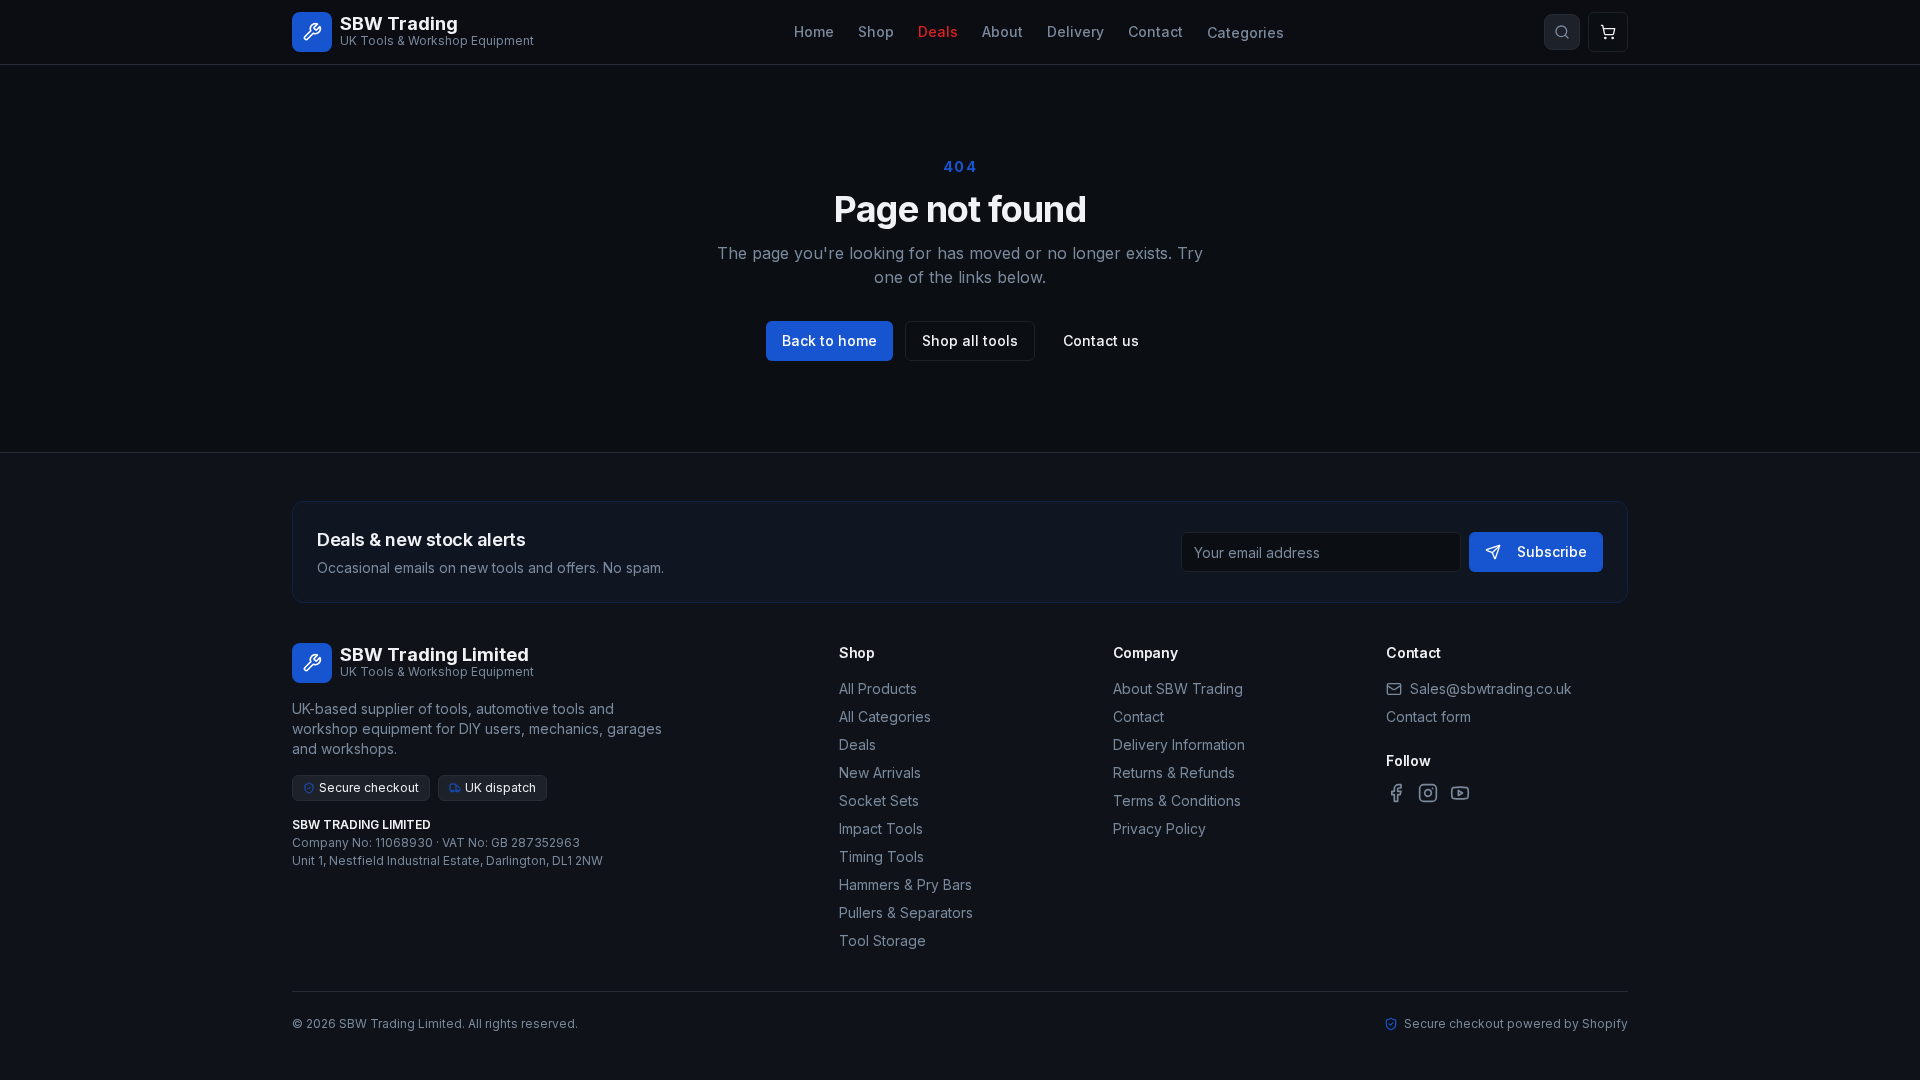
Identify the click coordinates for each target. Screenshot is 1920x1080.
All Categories (885, 716)
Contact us (1101, 340)
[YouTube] (1460, 793)
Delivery (1075, 31)
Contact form (1428, 716)
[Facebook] (1396, 793)
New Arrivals (880, 772)
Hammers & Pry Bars (905, 884)
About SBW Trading (1178, 688)
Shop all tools (970, 340)
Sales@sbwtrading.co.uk (1491, 688)
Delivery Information (1179, 744)
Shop (876, 31)
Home (814, 31)
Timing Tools (881, 856)
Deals (938, 31)
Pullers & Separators (906, 912)
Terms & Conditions (1177, 800)
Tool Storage (882, 940)
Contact (1155, 31)
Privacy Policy (1159, 828)
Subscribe (1552, 551)
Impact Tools (881, 828)
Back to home (829, 340)
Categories (1245, 32)
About (1002, 31)
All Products (878, 688)
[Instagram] (1428, 793)
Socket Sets (879, 800)
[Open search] (1562, 32)
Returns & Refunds (1174, 772)
